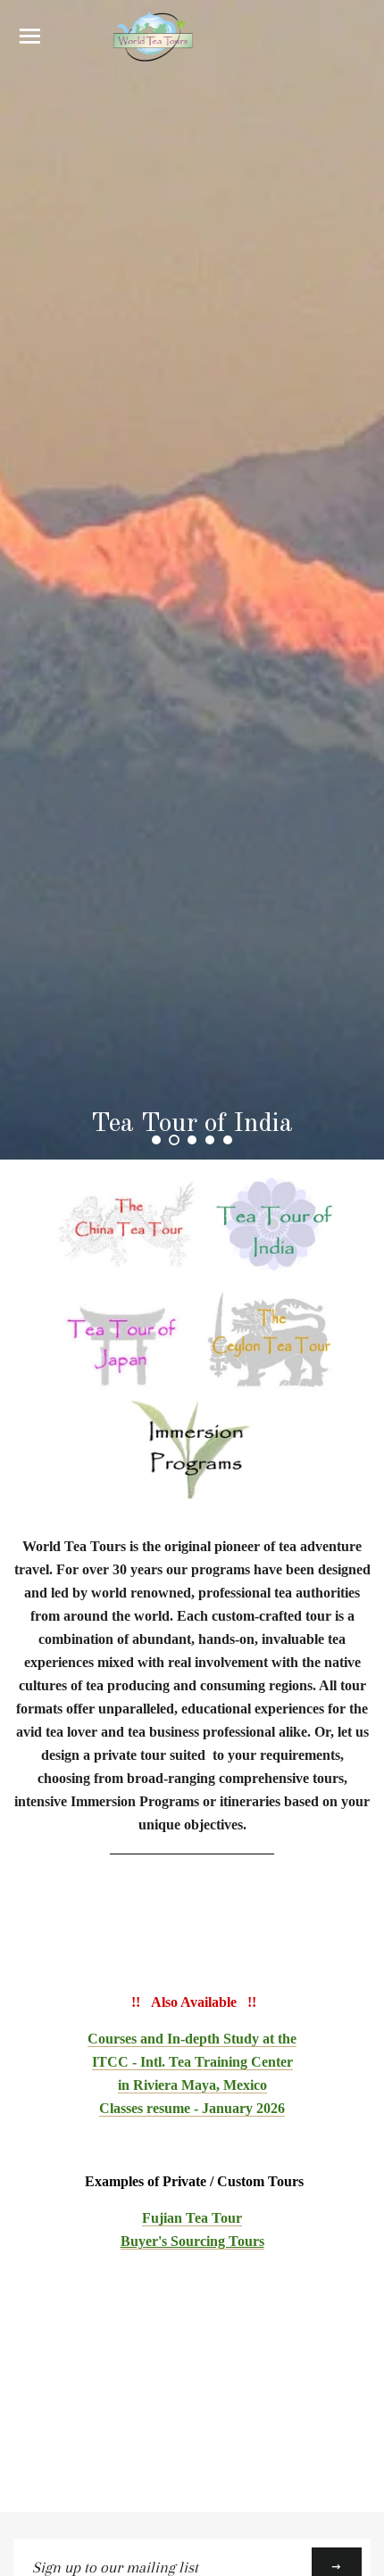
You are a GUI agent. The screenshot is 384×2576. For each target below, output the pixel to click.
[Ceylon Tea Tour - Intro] (270, 1385)
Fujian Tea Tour (192, 2218)
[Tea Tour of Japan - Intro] (123, 1385)
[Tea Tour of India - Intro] (274, 1270)
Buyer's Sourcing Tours (192, 2241)
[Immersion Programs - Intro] (192, 1500)
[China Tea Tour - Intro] (124, 1270)
